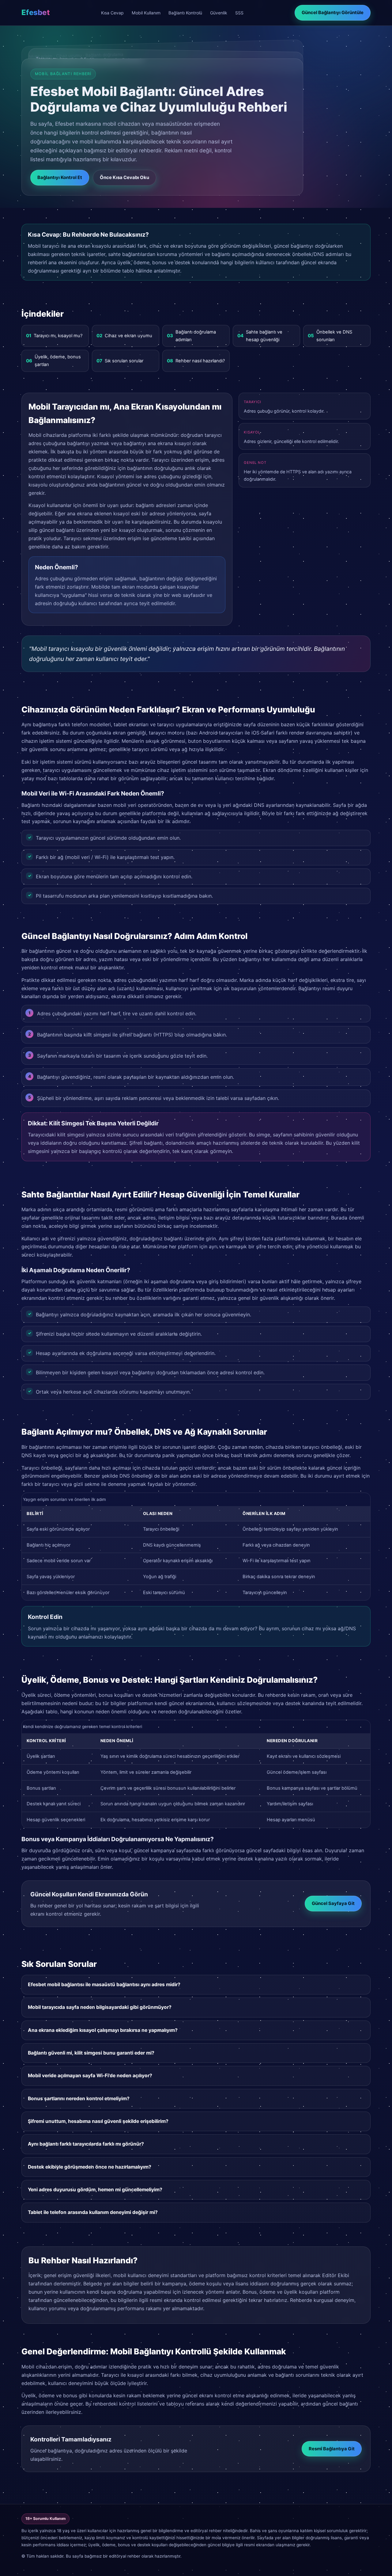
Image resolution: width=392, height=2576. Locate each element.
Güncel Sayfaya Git (333, 1903)
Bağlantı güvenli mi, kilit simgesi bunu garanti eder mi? (91, 2053)
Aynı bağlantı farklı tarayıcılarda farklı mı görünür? (86, 2144)
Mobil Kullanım (146, 13)
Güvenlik (219, 13)
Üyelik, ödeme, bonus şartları (53, 361)
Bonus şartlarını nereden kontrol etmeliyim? (79, 2099)
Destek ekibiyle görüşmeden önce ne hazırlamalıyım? (90, 2167)
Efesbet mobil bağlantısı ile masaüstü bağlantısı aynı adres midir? (104, 1984)
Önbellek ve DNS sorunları (330, 336)
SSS (239, 13)
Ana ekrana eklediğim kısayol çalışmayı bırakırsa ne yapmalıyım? (103, 2030)
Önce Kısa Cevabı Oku (124, 177)
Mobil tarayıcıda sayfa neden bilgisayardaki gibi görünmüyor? (100, 2007)
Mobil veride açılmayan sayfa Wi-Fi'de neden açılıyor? (90, 2076)
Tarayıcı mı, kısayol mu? (54, 336)
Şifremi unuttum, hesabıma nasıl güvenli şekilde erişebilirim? (98, 2121)
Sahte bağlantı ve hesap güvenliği (260, 336)
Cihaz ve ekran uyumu (124, 336)
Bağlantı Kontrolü (185, 13)
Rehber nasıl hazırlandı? (196, 361)
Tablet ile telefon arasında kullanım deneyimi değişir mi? (93, 2212)
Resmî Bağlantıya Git (332, 2449)
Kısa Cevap (112, 13)
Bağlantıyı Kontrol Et (60, 177)
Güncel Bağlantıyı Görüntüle (333, 13)
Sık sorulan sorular (120, 361)
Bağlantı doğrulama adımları (191, 336)
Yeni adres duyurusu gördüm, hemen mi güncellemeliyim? (95, 2190)
